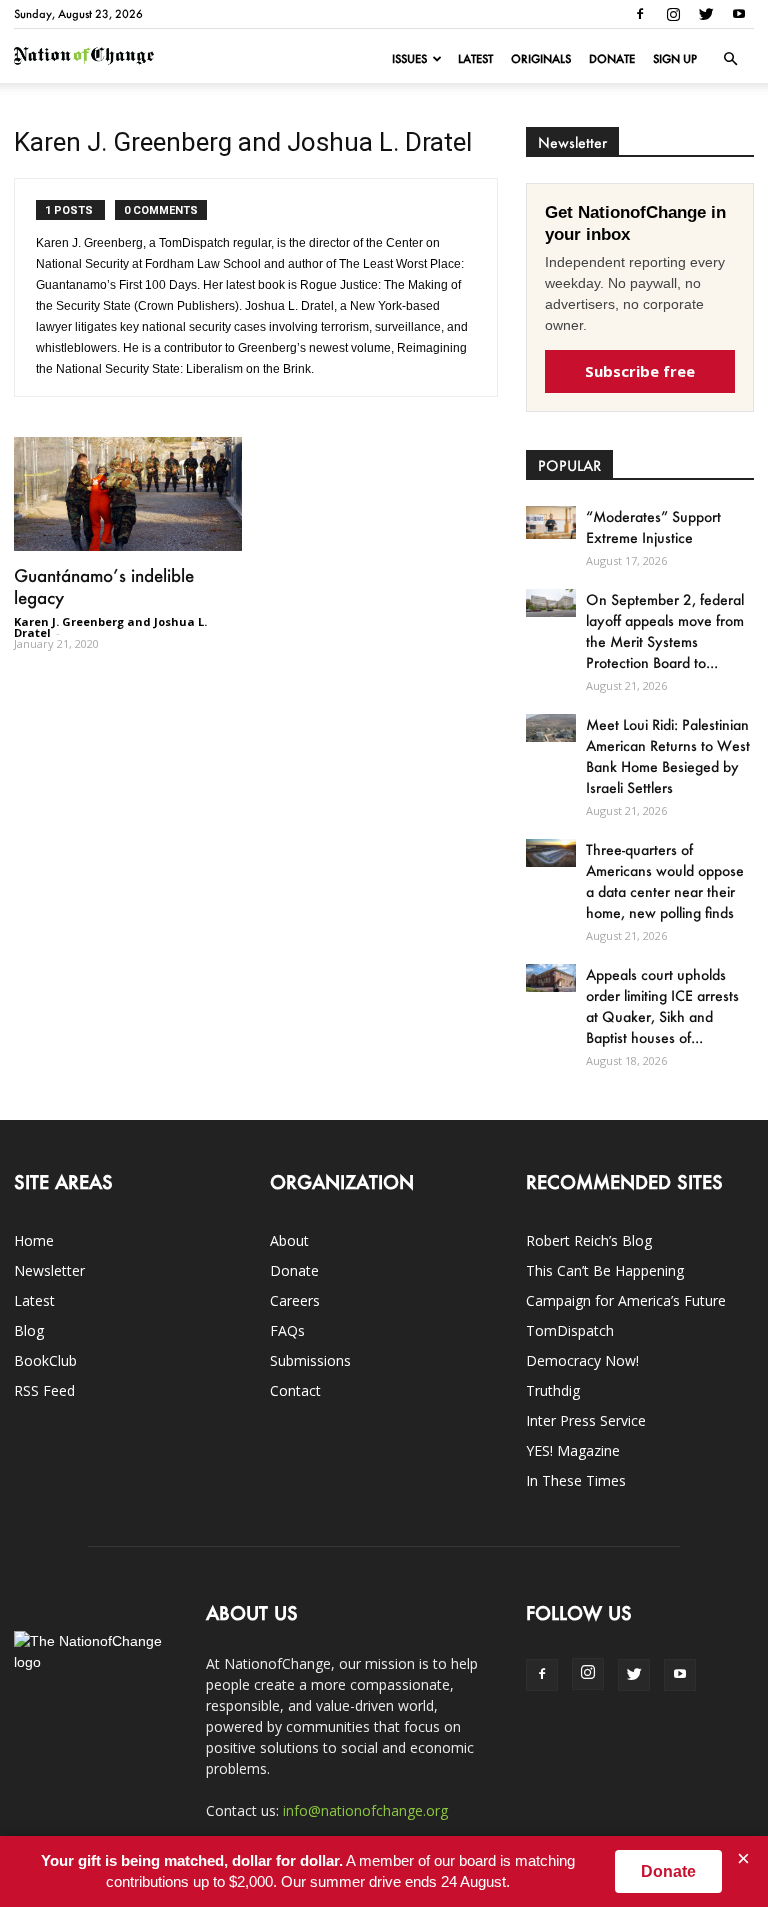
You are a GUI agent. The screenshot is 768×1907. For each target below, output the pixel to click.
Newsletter (49, 1270)
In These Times (576, 1480)
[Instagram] (673, 14)
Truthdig (553, 1390)
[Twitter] (706, 14)
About (289, 1240)
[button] (730, 59)
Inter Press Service (586, 1420)
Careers (295, 1300)
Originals (541, 59)
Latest (475, 59)
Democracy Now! (582, 1360)
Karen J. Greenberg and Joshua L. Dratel (110, 627)
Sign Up (675, 59)
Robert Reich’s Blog (589, 1240)
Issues (409, 59)
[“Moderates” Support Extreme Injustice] (551, 522)
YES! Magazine (573, 1450)
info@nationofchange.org (365, 1810)
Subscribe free (640, 371)
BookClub (45, 1360)
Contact (295, 1390)
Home (34, 1240)
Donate (612, 59)
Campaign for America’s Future (626, 1300)
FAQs (287, 1330)
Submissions (310, 1360)
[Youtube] (739, 14)
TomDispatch (570, 1330)
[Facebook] (640, 14)
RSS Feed (44, 1390)
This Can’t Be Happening (605, 1270)
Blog (29, 1330)
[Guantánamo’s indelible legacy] (128, 494)
